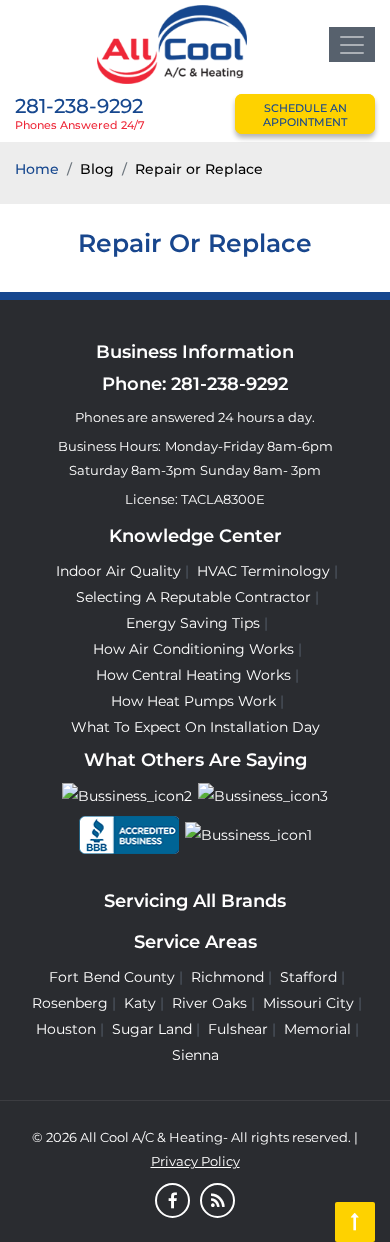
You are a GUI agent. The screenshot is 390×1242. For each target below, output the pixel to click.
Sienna (195, 1055)
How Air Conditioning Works (193, 649)
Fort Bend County (112, 977)
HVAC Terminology (263, 571)
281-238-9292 (79, 106)
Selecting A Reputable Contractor (193, 597)
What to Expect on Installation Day (195, 727)
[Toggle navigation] (352, 44)
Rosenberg (70, 1003)
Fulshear (238, 1029)
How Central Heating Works (193, 675)
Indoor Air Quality (118, 571)
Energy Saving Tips (193, 623)
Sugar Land (152, 1029)
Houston (66, 1029)
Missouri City (308, 1003)
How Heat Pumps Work (193, 701)
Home (37, 169)
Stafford (308, 977)
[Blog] (217, 1202)
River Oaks (209, 1003)
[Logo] (172, 43)
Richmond (227, 977)
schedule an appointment (305, 115)
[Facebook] (172, 1202)
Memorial (317, 1029)
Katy (140, 1003)
